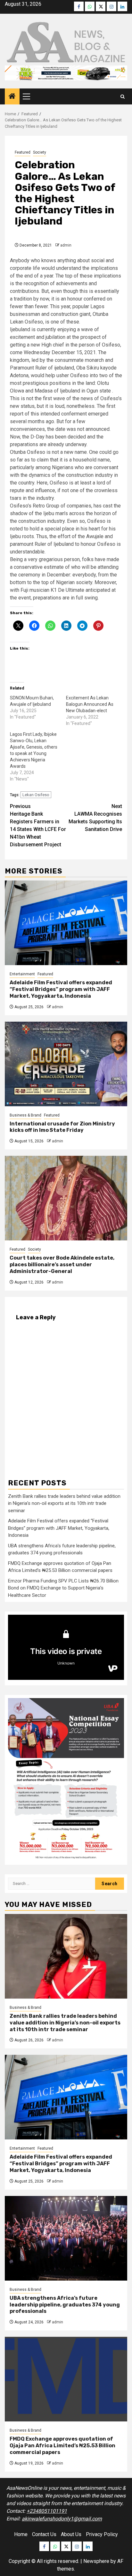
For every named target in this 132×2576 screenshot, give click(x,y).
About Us (71, 2534)
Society (40, 152)
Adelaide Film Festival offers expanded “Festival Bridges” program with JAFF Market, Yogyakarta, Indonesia (61, 989)
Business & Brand (25, 1115)
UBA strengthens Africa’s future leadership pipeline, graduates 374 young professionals (65, 2305)
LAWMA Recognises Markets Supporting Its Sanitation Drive (95, 818)
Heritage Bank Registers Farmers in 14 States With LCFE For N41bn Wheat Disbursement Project (38, 825)
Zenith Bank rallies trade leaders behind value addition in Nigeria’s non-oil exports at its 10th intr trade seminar (64, 1503)
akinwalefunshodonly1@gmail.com (62, 2519)
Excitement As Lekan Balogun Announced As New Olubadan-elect (90, 704)
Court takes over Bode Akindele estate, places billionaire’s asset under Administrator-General (62, 1265)
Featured (23, 152)
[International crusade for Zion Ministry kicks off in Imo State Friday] (66, 1064)
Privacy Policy (102, 2534)
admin (66, 245)
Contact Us (44, 2534)
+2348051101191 (47, 2511)
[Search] (123, 97)
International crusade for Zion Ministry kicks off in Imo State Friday (62, 1127)
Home (21, 2534)
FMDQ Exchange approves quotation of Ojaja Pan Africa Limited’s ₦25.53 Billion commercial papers (62, 2446)
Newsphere (96, 2561)
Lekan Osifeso (36, 795)
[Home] (12, 97)
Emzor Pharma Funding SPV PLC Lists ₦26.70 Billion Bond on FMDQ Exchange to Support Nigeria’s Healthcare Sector (63, 1588)
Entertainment (22, 974)
